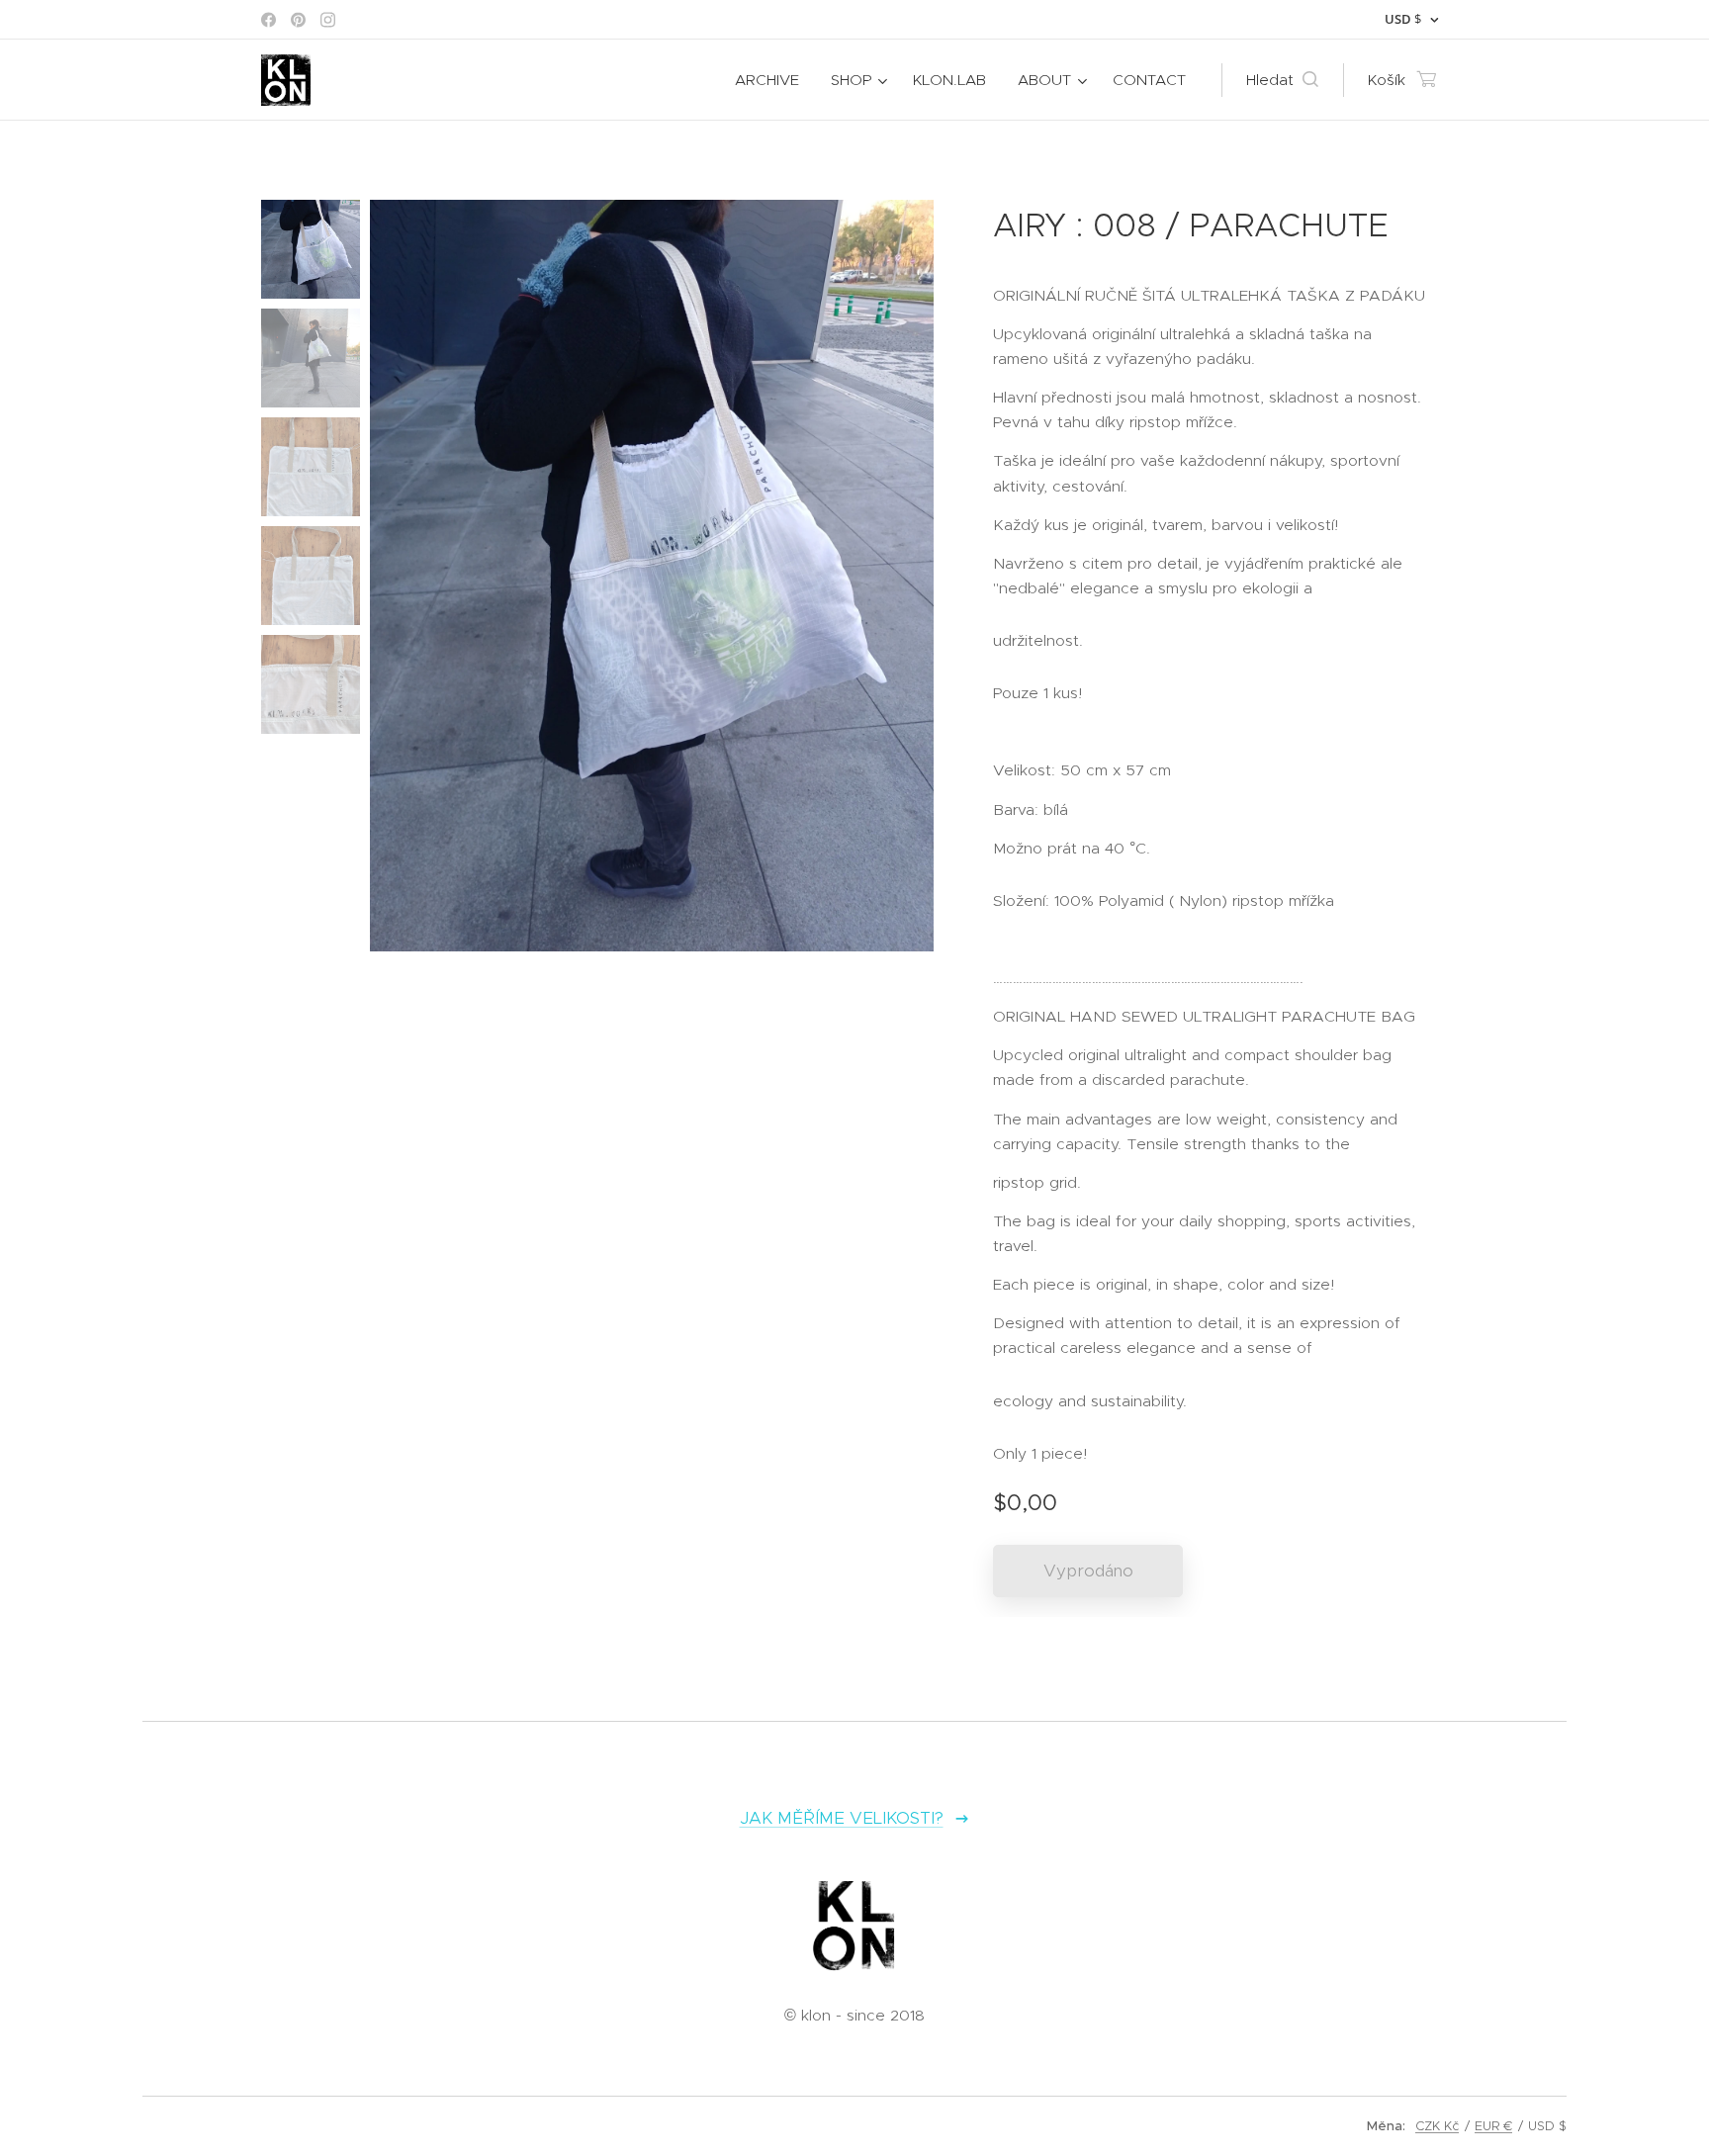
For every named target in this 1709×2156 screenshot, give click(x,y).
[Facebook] (269, 20)
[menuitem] (772, 80)
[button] (1282, 80)
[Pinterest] (298, 20)
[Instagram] (328, 20)
